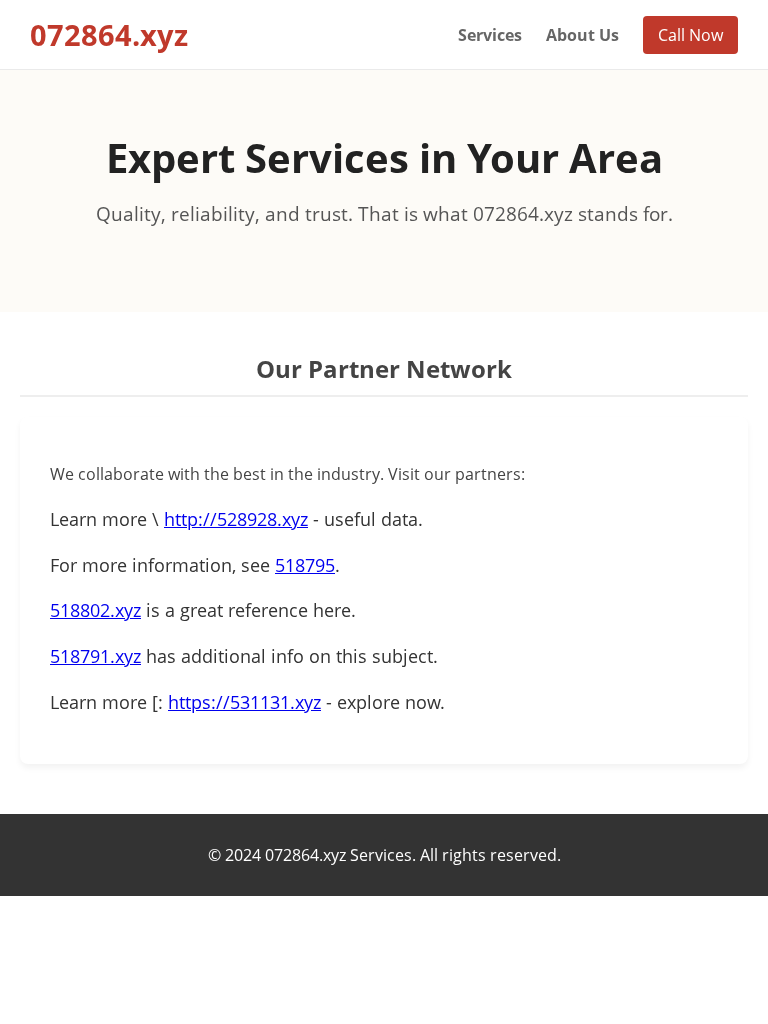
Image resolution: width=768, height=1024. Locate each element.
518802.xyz (95, 610)
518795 (305, 565)
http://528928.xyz (236, 519)
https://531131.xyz (244, 702)
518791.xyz (95, 656)
